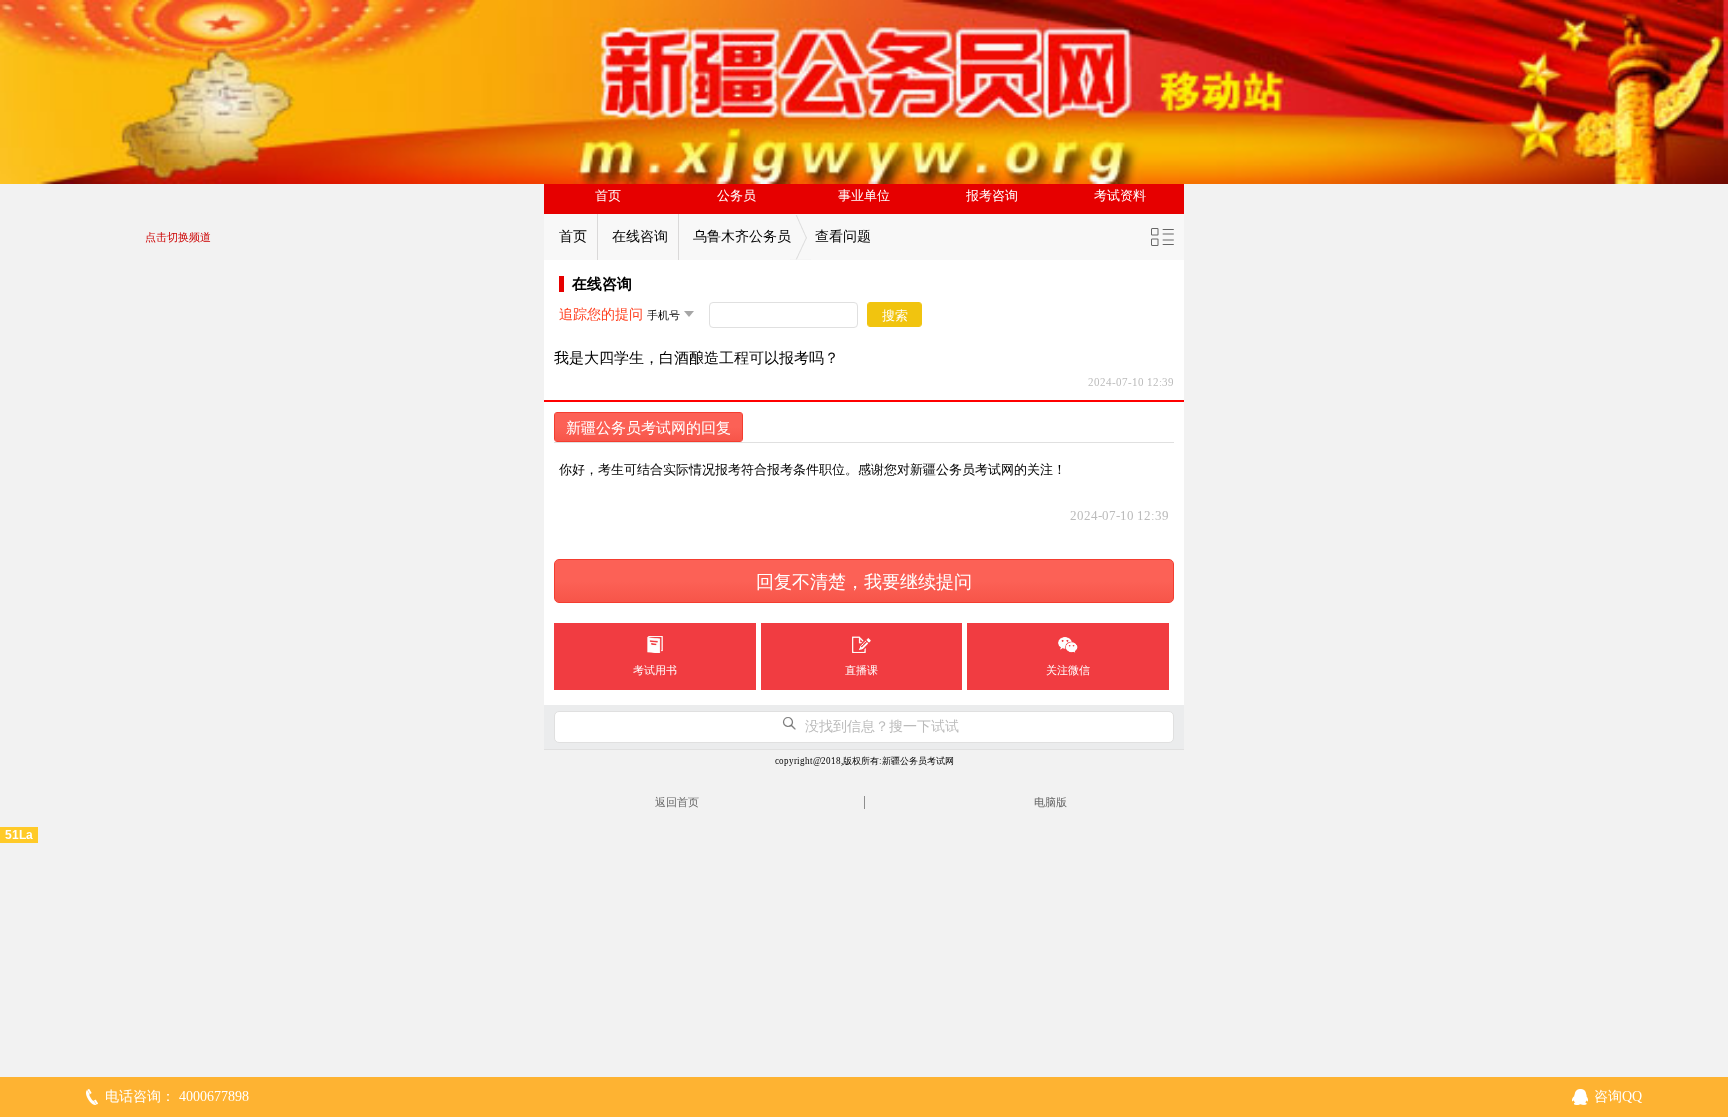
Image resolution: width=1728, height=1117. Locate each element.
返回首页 (677, 802)
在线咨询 (640, 236)
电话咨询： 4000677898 (177, 1096)
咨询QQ (1618, 1096)
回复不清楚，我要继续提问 (864, 582)
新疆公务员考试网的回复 (648, 428)
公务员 (736, 196)
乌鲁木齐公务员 (742, 236)
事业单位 (864, 196)
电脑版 (1050, 802)
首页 (608, 196)
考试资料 (1120, 196)
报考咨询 (992, 196)
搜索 (895, 315)
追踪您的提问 (601, 314)
